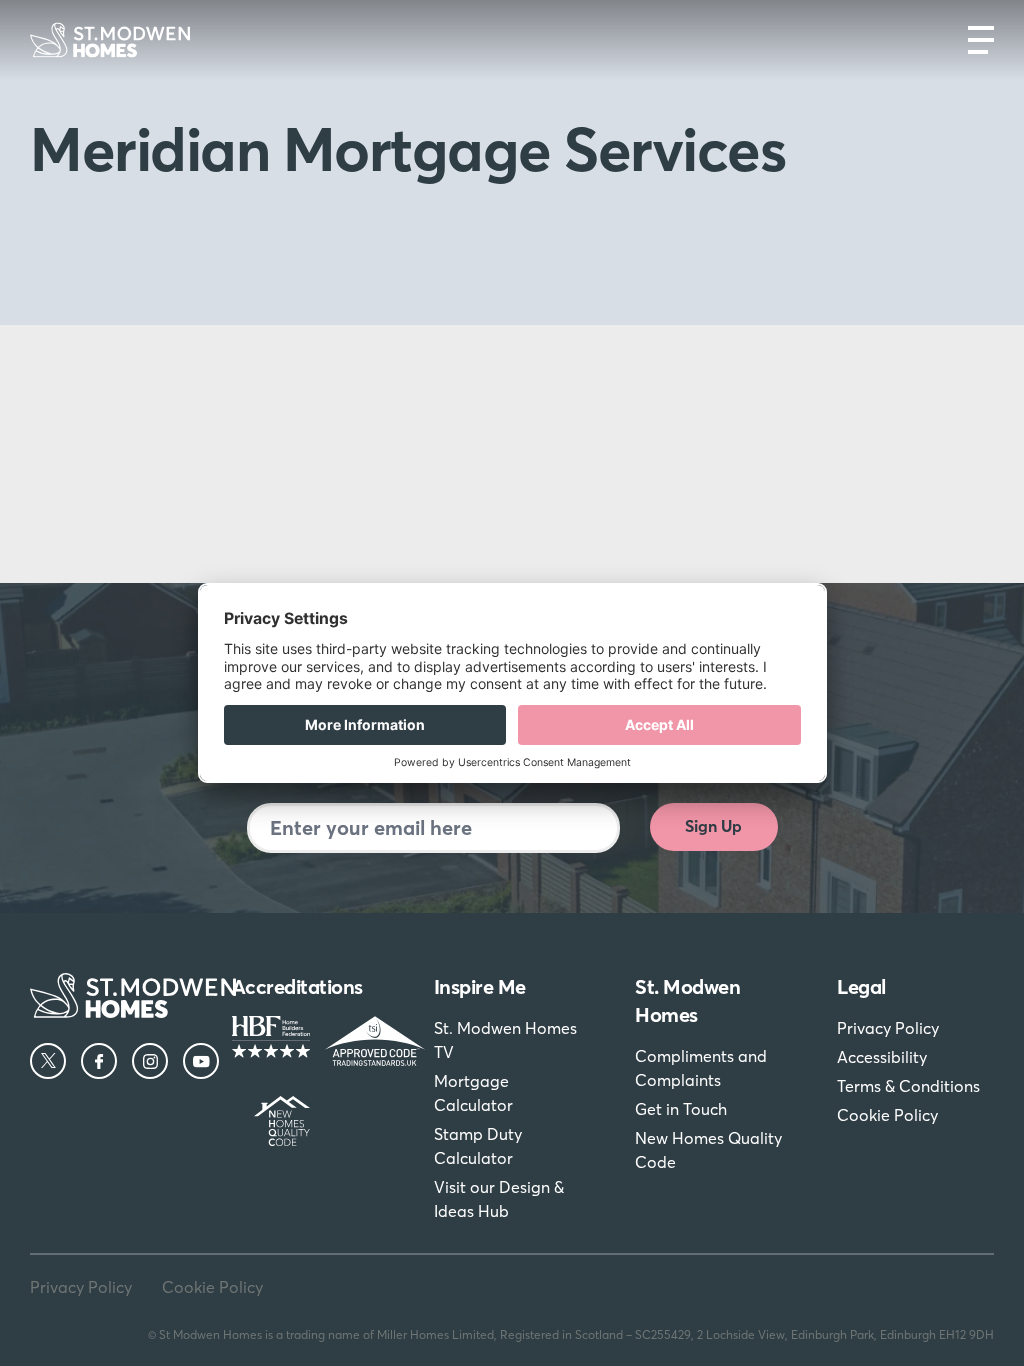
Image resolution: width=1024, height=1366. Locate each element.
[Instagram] (150, 1061)
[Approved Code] (356, 1041)
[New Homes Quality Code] (263, 1121)
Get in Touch (681, 1109)
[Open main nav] (981, 40)
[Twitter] (48, 1061)
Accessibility (882, 1057)
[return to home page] (110, 40)
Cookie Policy (887, 1115)
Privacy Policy (888, 1028)
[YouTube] (201, 1061)
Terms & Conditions (908, 1086)
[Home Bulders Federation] (263, 1041)
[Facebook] (99, 1061)
